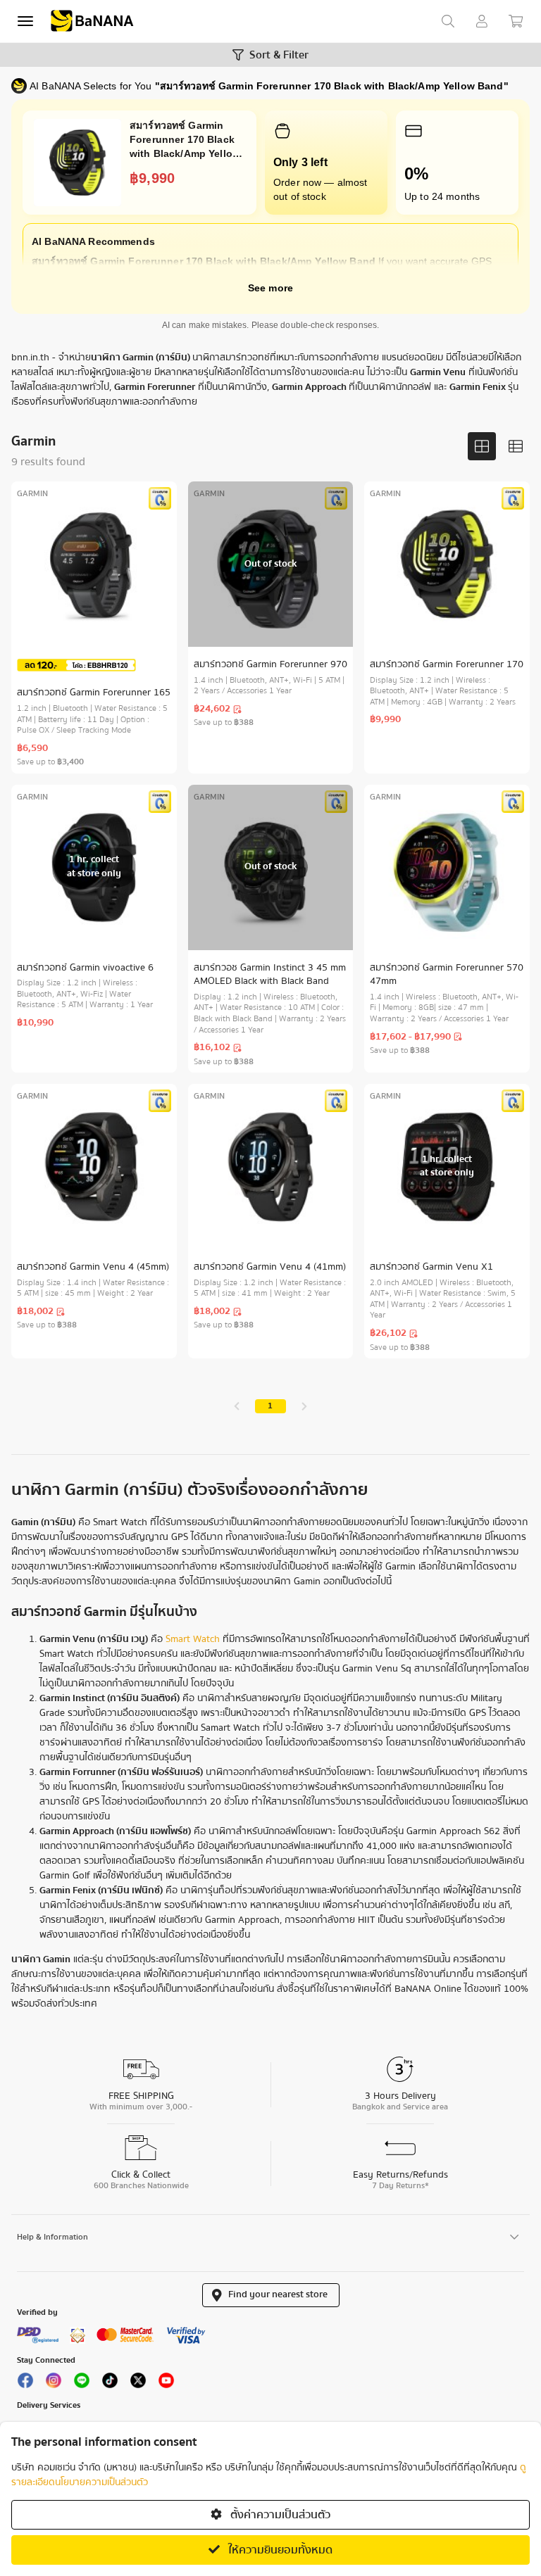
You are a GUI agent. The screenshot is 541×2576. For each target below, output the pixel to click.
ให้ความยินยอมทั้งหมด (279, 2550)
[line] (82, 2383)
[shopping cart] (516, 21)
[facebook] (25, 2383)
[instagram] (54, 2383)
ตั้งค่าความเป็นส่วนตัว (279, 2515)
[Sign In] (482, 21)
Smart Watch (193, 1639)
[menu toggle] (25, 21)
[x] (138, 2383)
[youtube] (166, 2383)
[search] (448, 21)
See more (270, 288)
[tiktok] (110, 2383)
